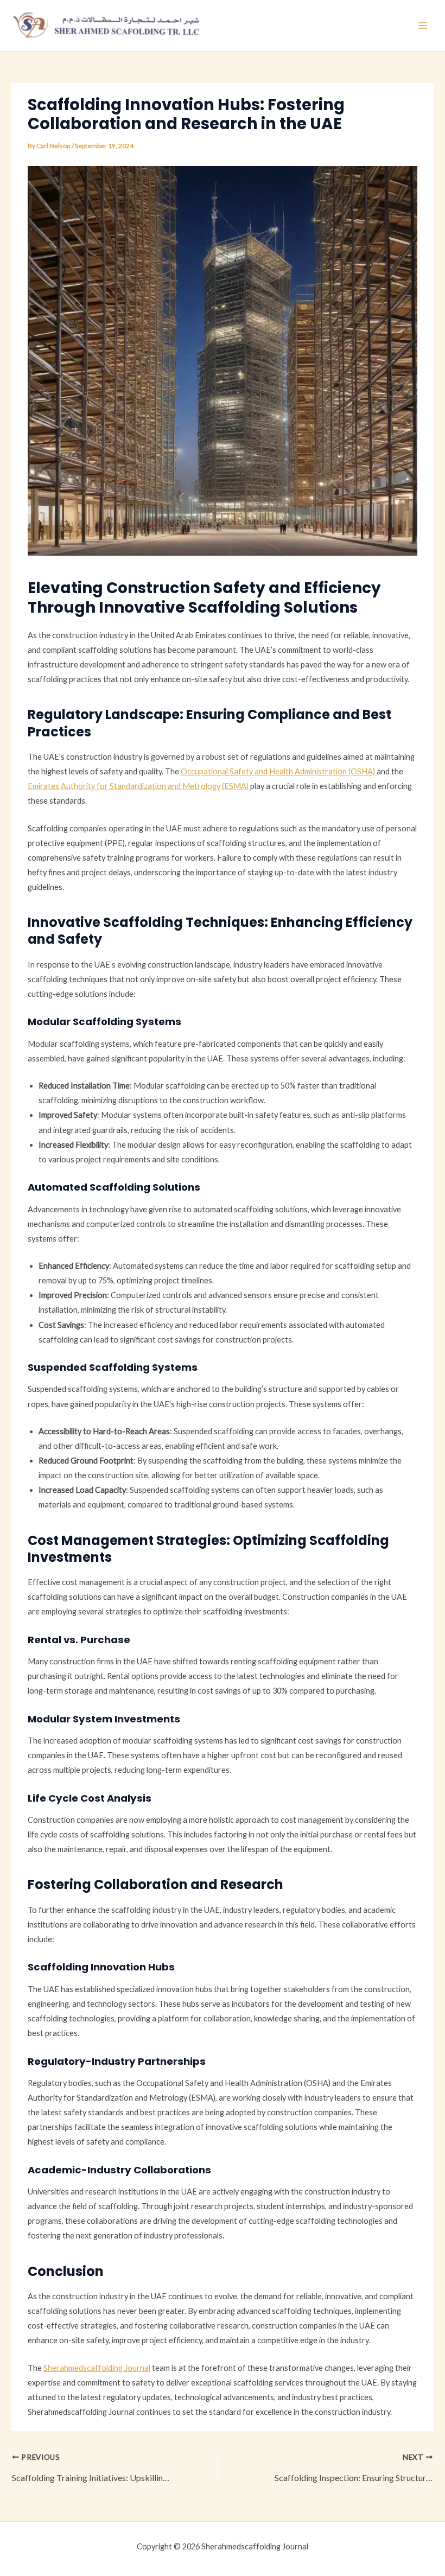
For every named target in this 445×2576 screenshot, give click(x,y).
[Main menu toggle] (423, 26)
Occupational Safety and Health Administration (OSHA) (278, 771)
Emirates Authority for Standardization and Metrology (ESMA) (138, 786)
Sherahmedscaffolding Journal (97, 2368)
